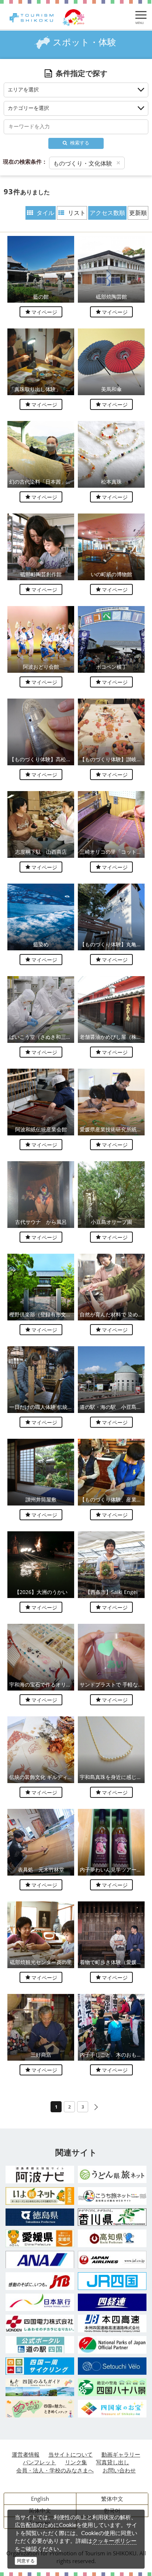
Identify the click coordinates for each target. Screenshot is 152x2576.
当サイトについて (70, 2454)
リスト (77, 213)
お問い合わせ (119, 2470)
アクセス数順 (107, 213)
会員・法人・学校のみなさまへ (55, 2470)
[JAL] (112, 2260)
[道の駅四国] (40, 2345)
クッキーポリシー (114, 2541)
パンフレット (39, 2462)
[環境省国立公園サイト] (112, 2345)
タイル (45, 213)
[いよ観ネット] (40, 2196)
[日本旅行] (40, 2302)
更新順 (138, 213)
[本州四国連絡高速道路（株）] (112, 2323)
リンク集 (76, 2462)
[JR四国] (112, 2281)
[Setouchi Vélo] (112, 2366)
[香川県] (112, 2217)
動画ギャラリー (121, 2454)
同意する (26, 2561)
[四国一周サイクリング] (40, 2366)
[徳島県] (40, 2217)
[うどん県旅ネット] (112, 2174)
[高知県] (112, 2238)
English (40, 2499)
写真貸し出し (113, 2462)
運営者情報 (26, 2454)
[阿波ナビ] (40, 2175)
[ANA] (40, 2260)
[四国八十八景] (112, 2387)
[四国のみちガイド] (40, 2387)
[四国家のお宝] (112, 2409)
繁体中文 (112, 2499)
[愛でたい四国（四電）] (40, 2409)
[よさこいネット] (112, 2196)
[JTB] (40, 2281)
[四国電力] (40, 2323)
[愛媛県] (40, 2238)
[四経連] (112, 2302)
